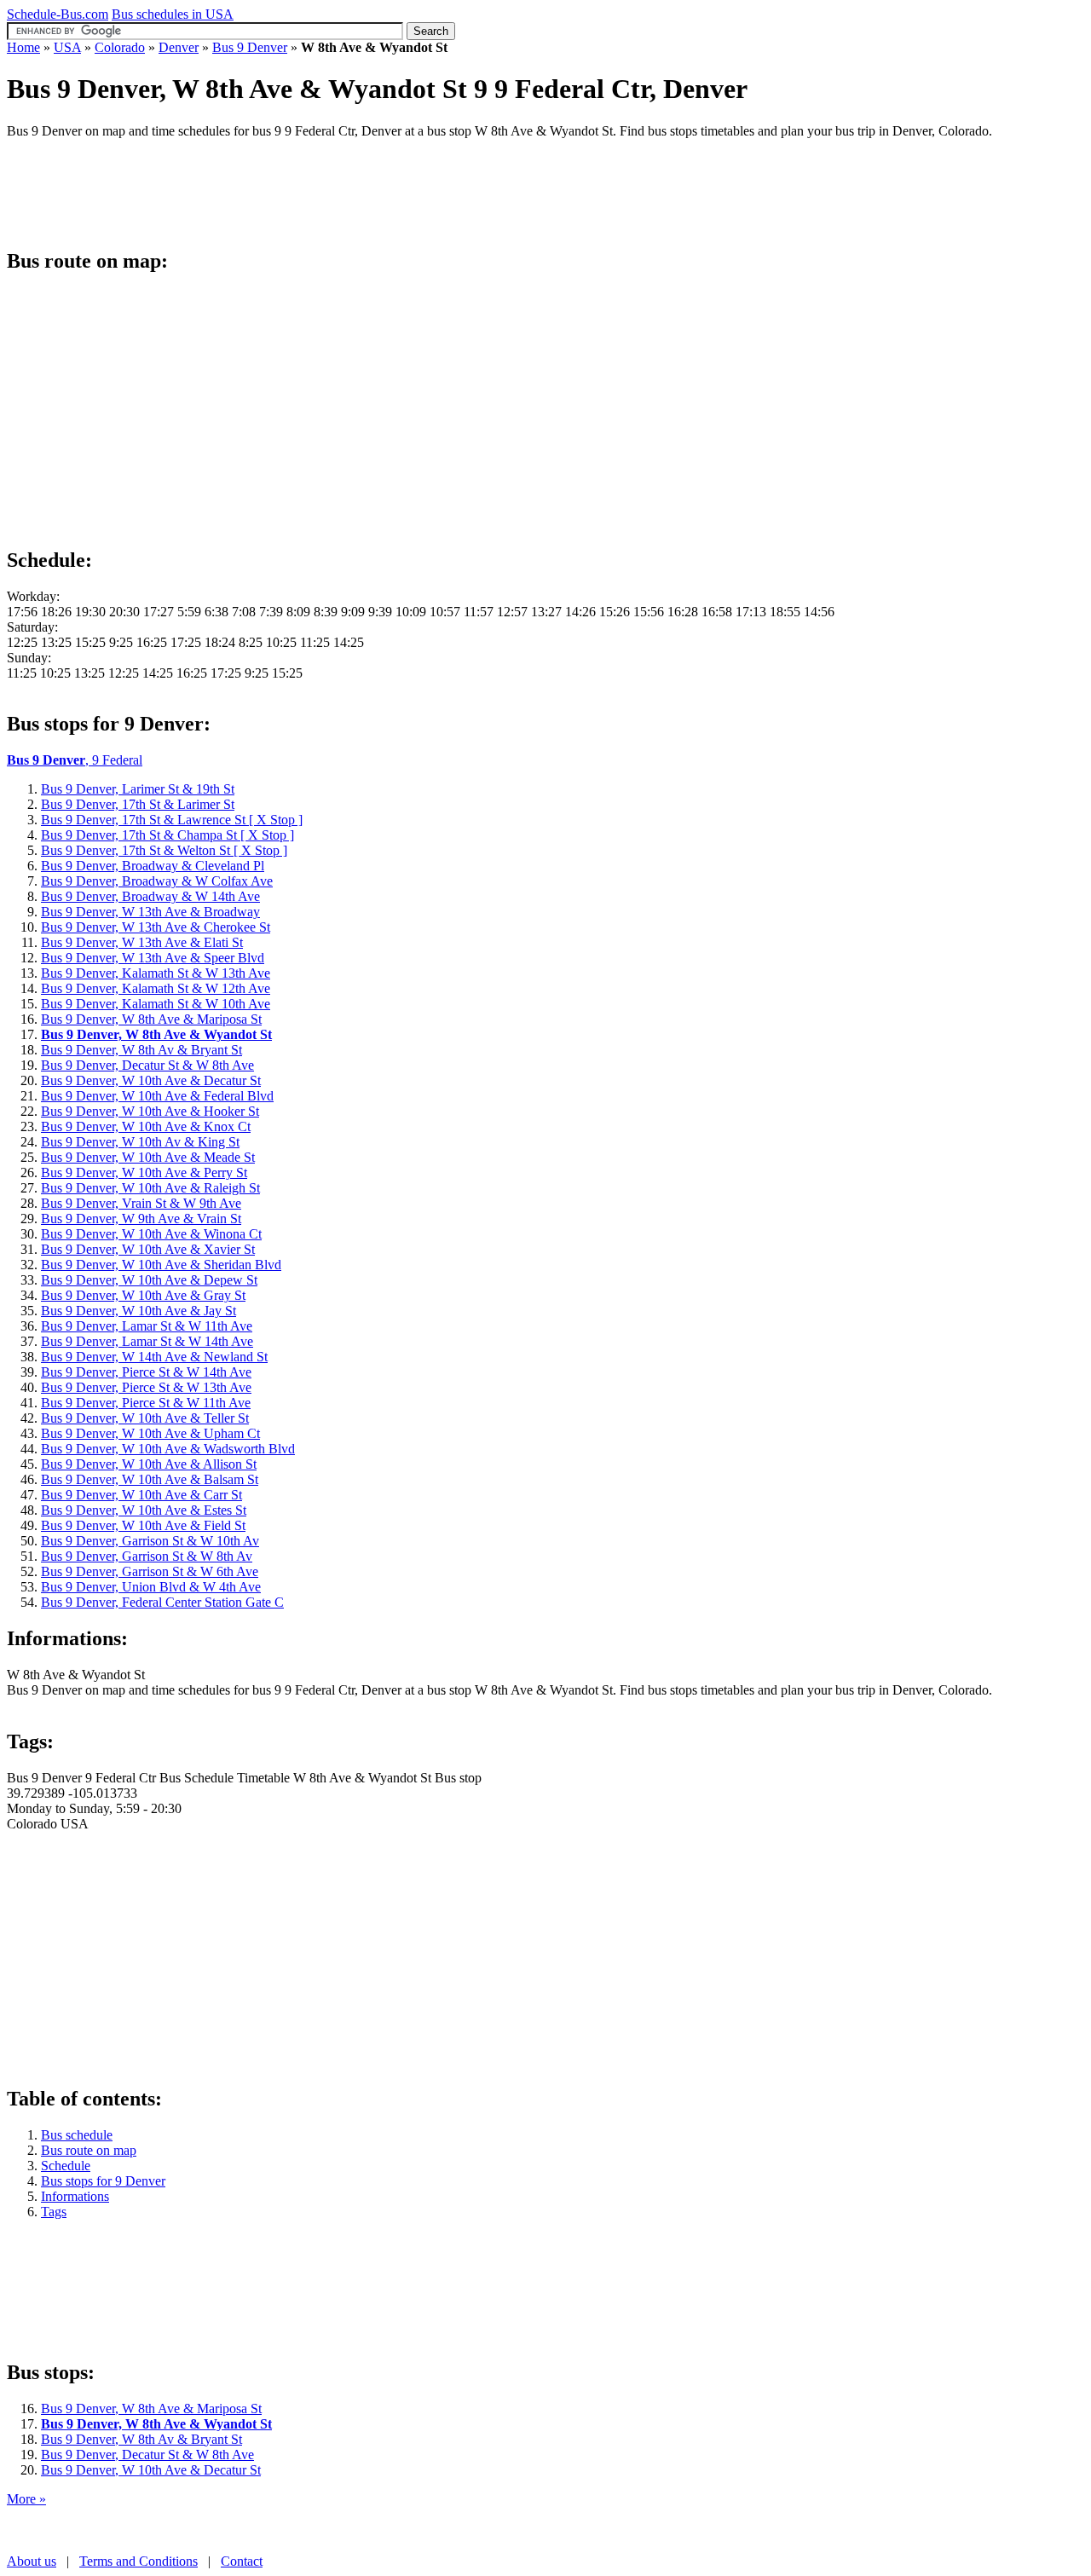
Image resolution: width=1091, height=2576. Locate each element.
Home (23, 47)
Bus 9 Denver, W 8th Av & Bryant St (141, 2439)
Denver (179, 47)
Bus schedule (77, 2135)
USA (67, 47)
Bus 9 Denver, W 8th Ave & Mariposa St (151, 2409)
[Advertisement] (317, 191)
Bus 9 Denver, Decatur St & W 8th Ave (147, 2455)
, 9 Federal (75, 760)
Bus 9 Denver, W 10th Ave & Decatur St (151, 2470)
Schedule (66, 2166)
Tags (54, 2212)
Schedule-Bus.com (58, 14)
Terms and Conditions (139, 2561)
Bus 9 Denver (250, 47)
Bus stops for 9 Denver (103, 2181)
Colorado (120, 47)
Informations (75, 2196)
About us (32, 2561)
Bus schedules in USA (173, 14)
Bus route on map (89, 2150)
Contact (242, 2561)
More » (26, 2499)
